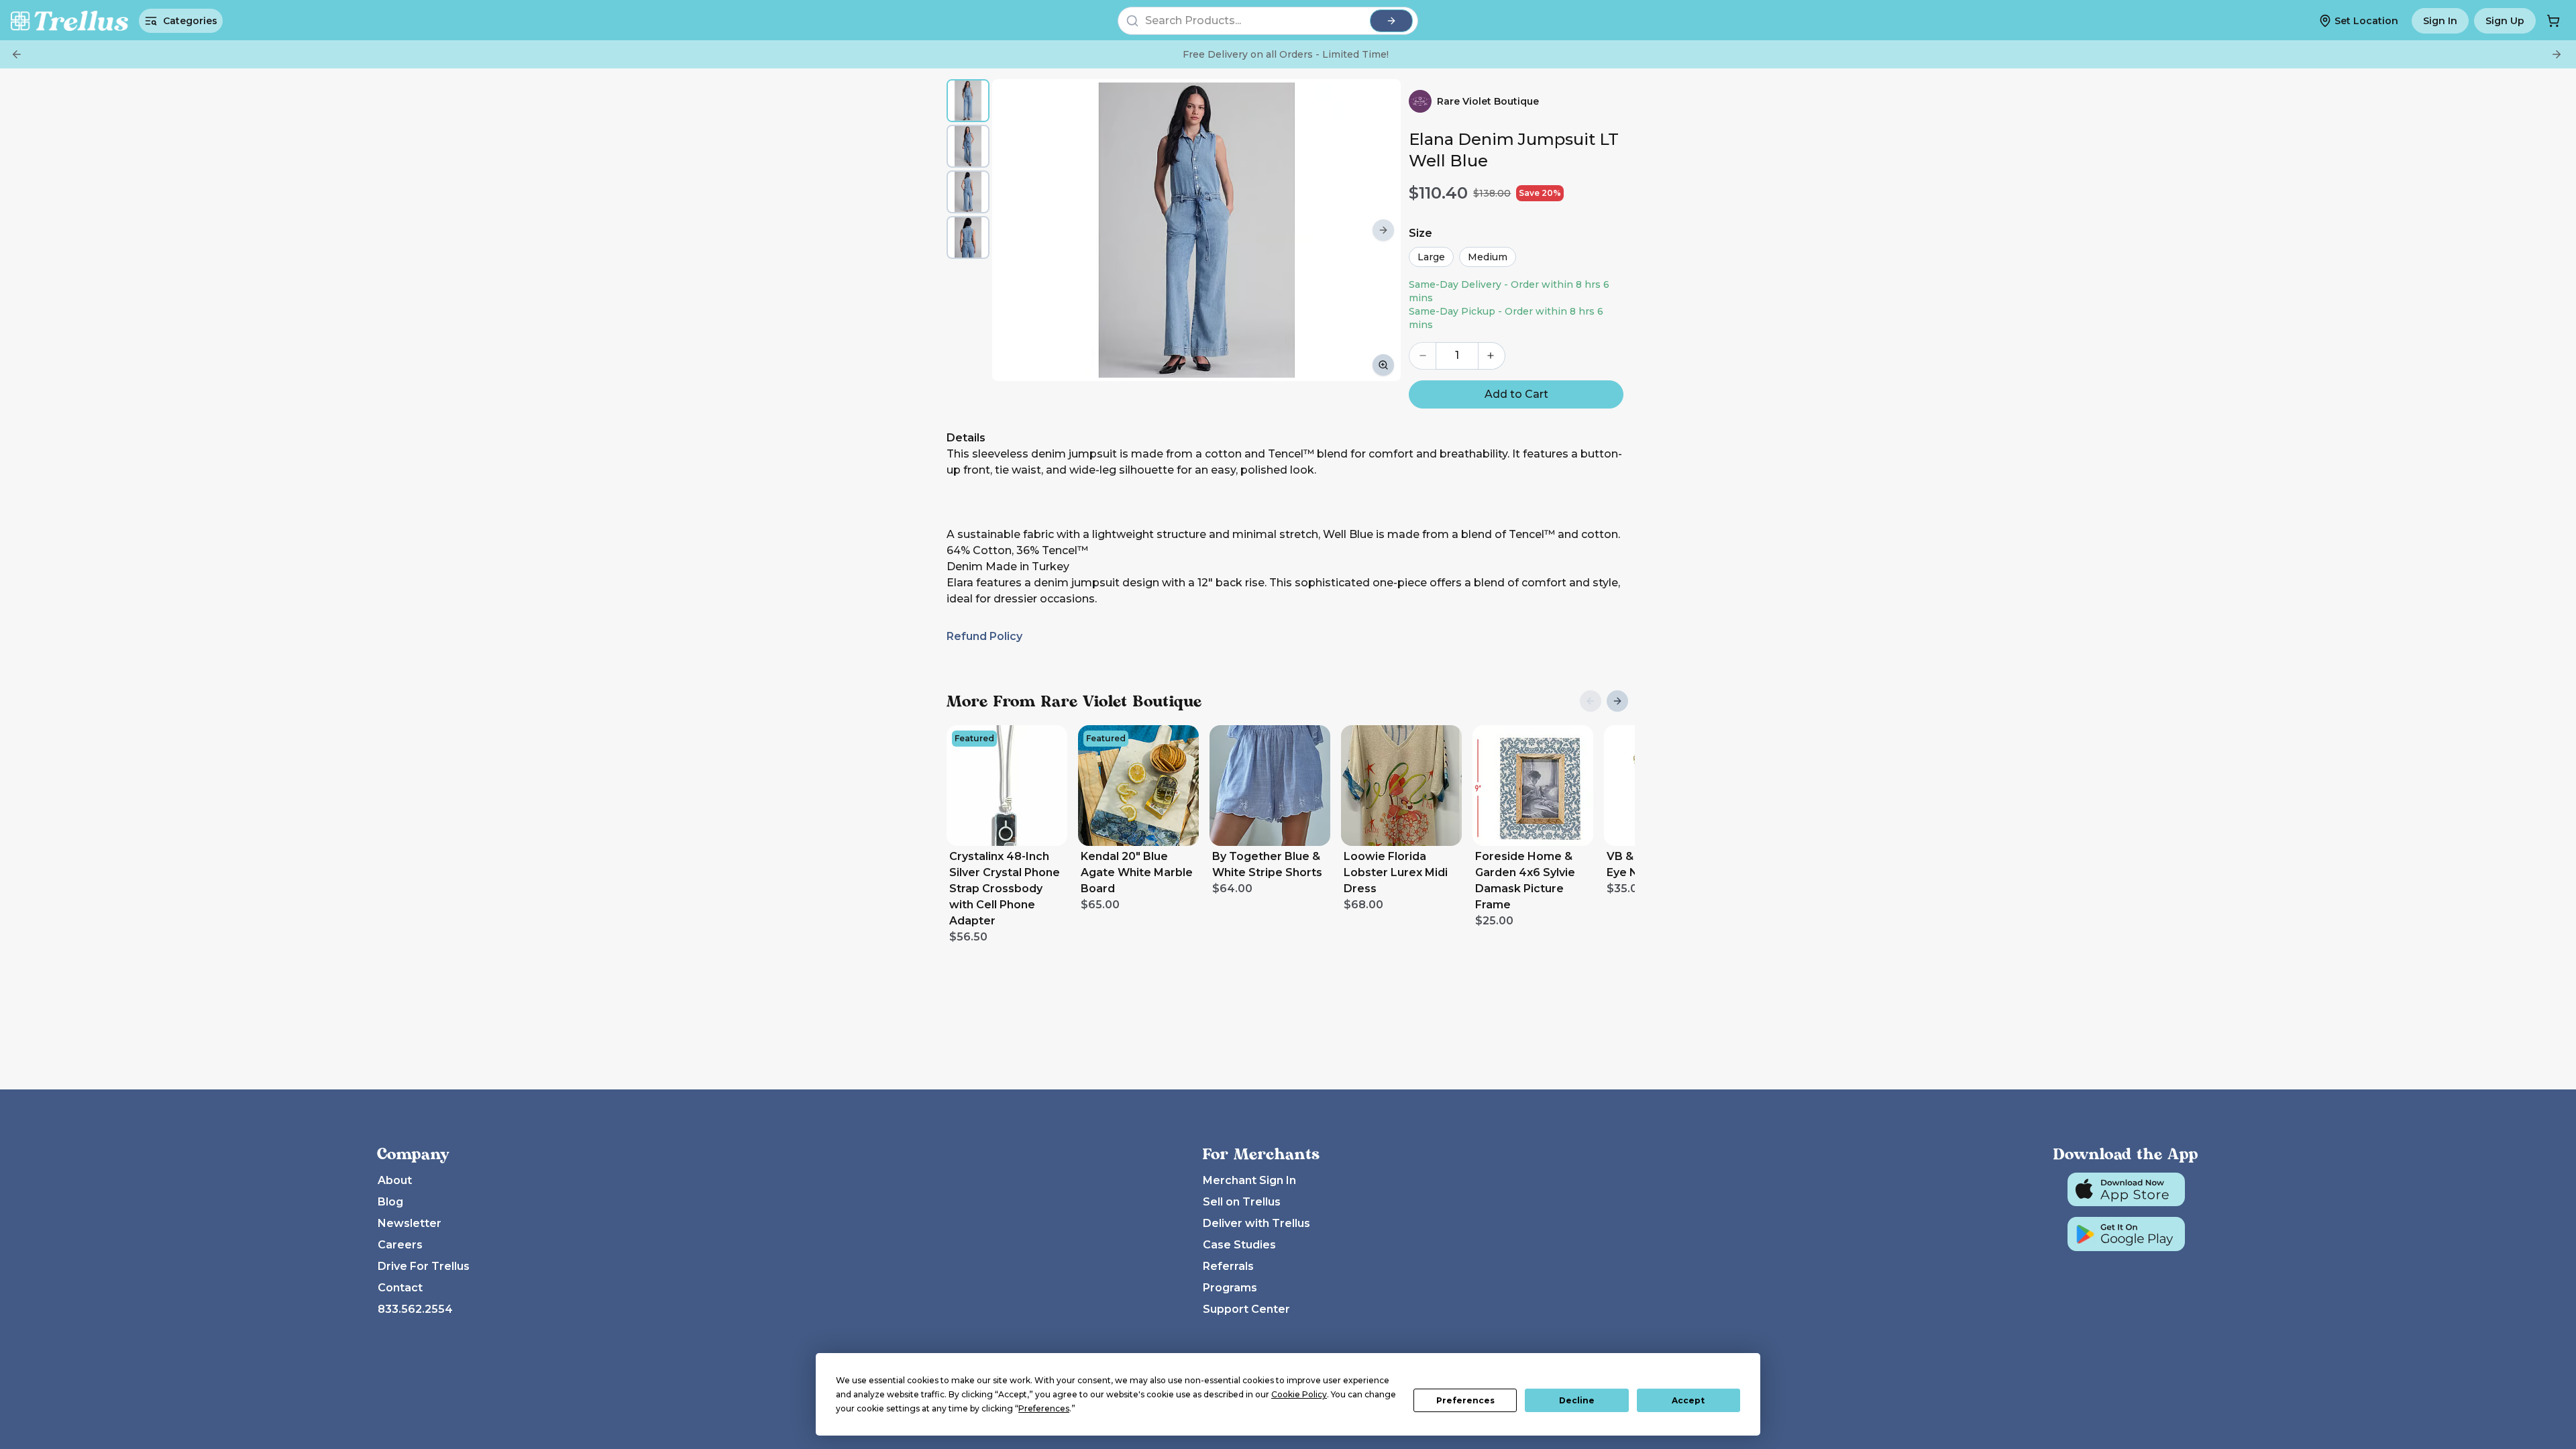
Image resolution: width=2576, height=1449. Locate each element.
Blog (390, 1202)
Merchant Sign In (1249, 1180)
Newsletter (410, 1223)
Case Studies (1239, 1245)
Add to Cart (1516, 394)
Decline (1577, 1400)
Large (1431, 257)
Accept (1688, 1400)
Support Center (1246, 1309)
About (395, 1180)
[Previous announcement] (17, 54)
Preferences (1465, 1400)
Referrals (1228, 1266)
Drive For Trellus (424, 1266)
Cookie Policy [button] (1299, 1394)
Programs (1230, 1288)
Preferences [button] (1044, 1408)
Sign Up (2505, 21)
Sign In (2440, 21)
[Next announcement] (2557, 54)
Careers (400, 1245)
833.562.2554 (415, 1309)
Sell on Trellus (1242, 1202)
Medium (1488, 257)
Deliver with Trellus (1256, 1223)
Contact (400, 1288)
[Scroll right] (1383, 230)
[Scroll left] (1010, 230)
